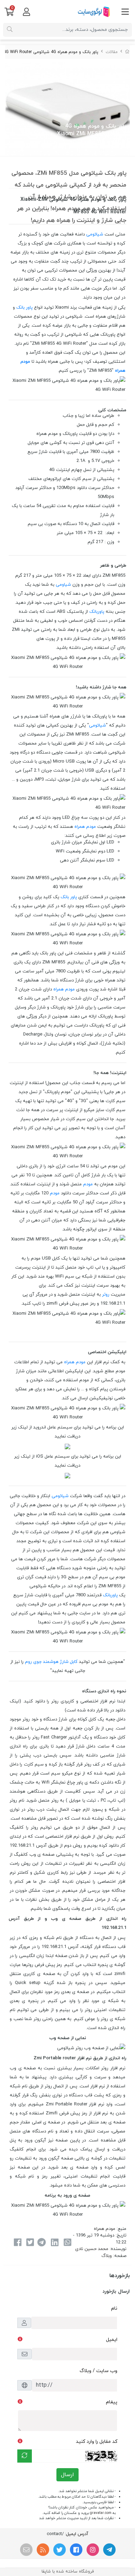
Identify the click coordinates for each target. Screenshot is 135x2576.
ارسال (67, 2475)
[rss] (43, 2550)
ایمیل (112, 2340)
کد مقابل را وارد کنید (97, 2442)
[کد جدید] (25, 2456)
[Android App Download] (67, 1446)
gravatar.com (101, 2513)
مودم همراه (85, 827)
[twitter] (60, 2550)
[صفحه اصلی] (127, 52)
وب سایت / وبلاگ (98, 2371)
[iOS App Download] (67, 1476)
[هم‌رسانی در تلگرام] (42, 2243)
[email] (26, 2550)
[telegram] (109, 2550)
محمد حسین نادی (92, 2249)
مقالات (112, 52)
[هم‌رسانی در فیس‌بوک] (17, 2243)
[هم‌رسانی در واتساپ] (67, 2243)
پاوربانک (97, 612)
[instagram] (93, 2550)
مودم (88, 1184)
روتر (106, 1295)
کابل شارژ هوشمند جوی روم (51, 1662)
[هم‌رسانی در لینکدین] (55, 2243)
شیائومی (95, 234)
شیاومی (63, 585)
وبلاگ (107, 2256)
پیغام (112, 2402)
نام (114, 2308)
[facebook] (76, 2550)
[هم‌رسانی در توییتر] (30, 2243)
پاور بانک (24, 308)
